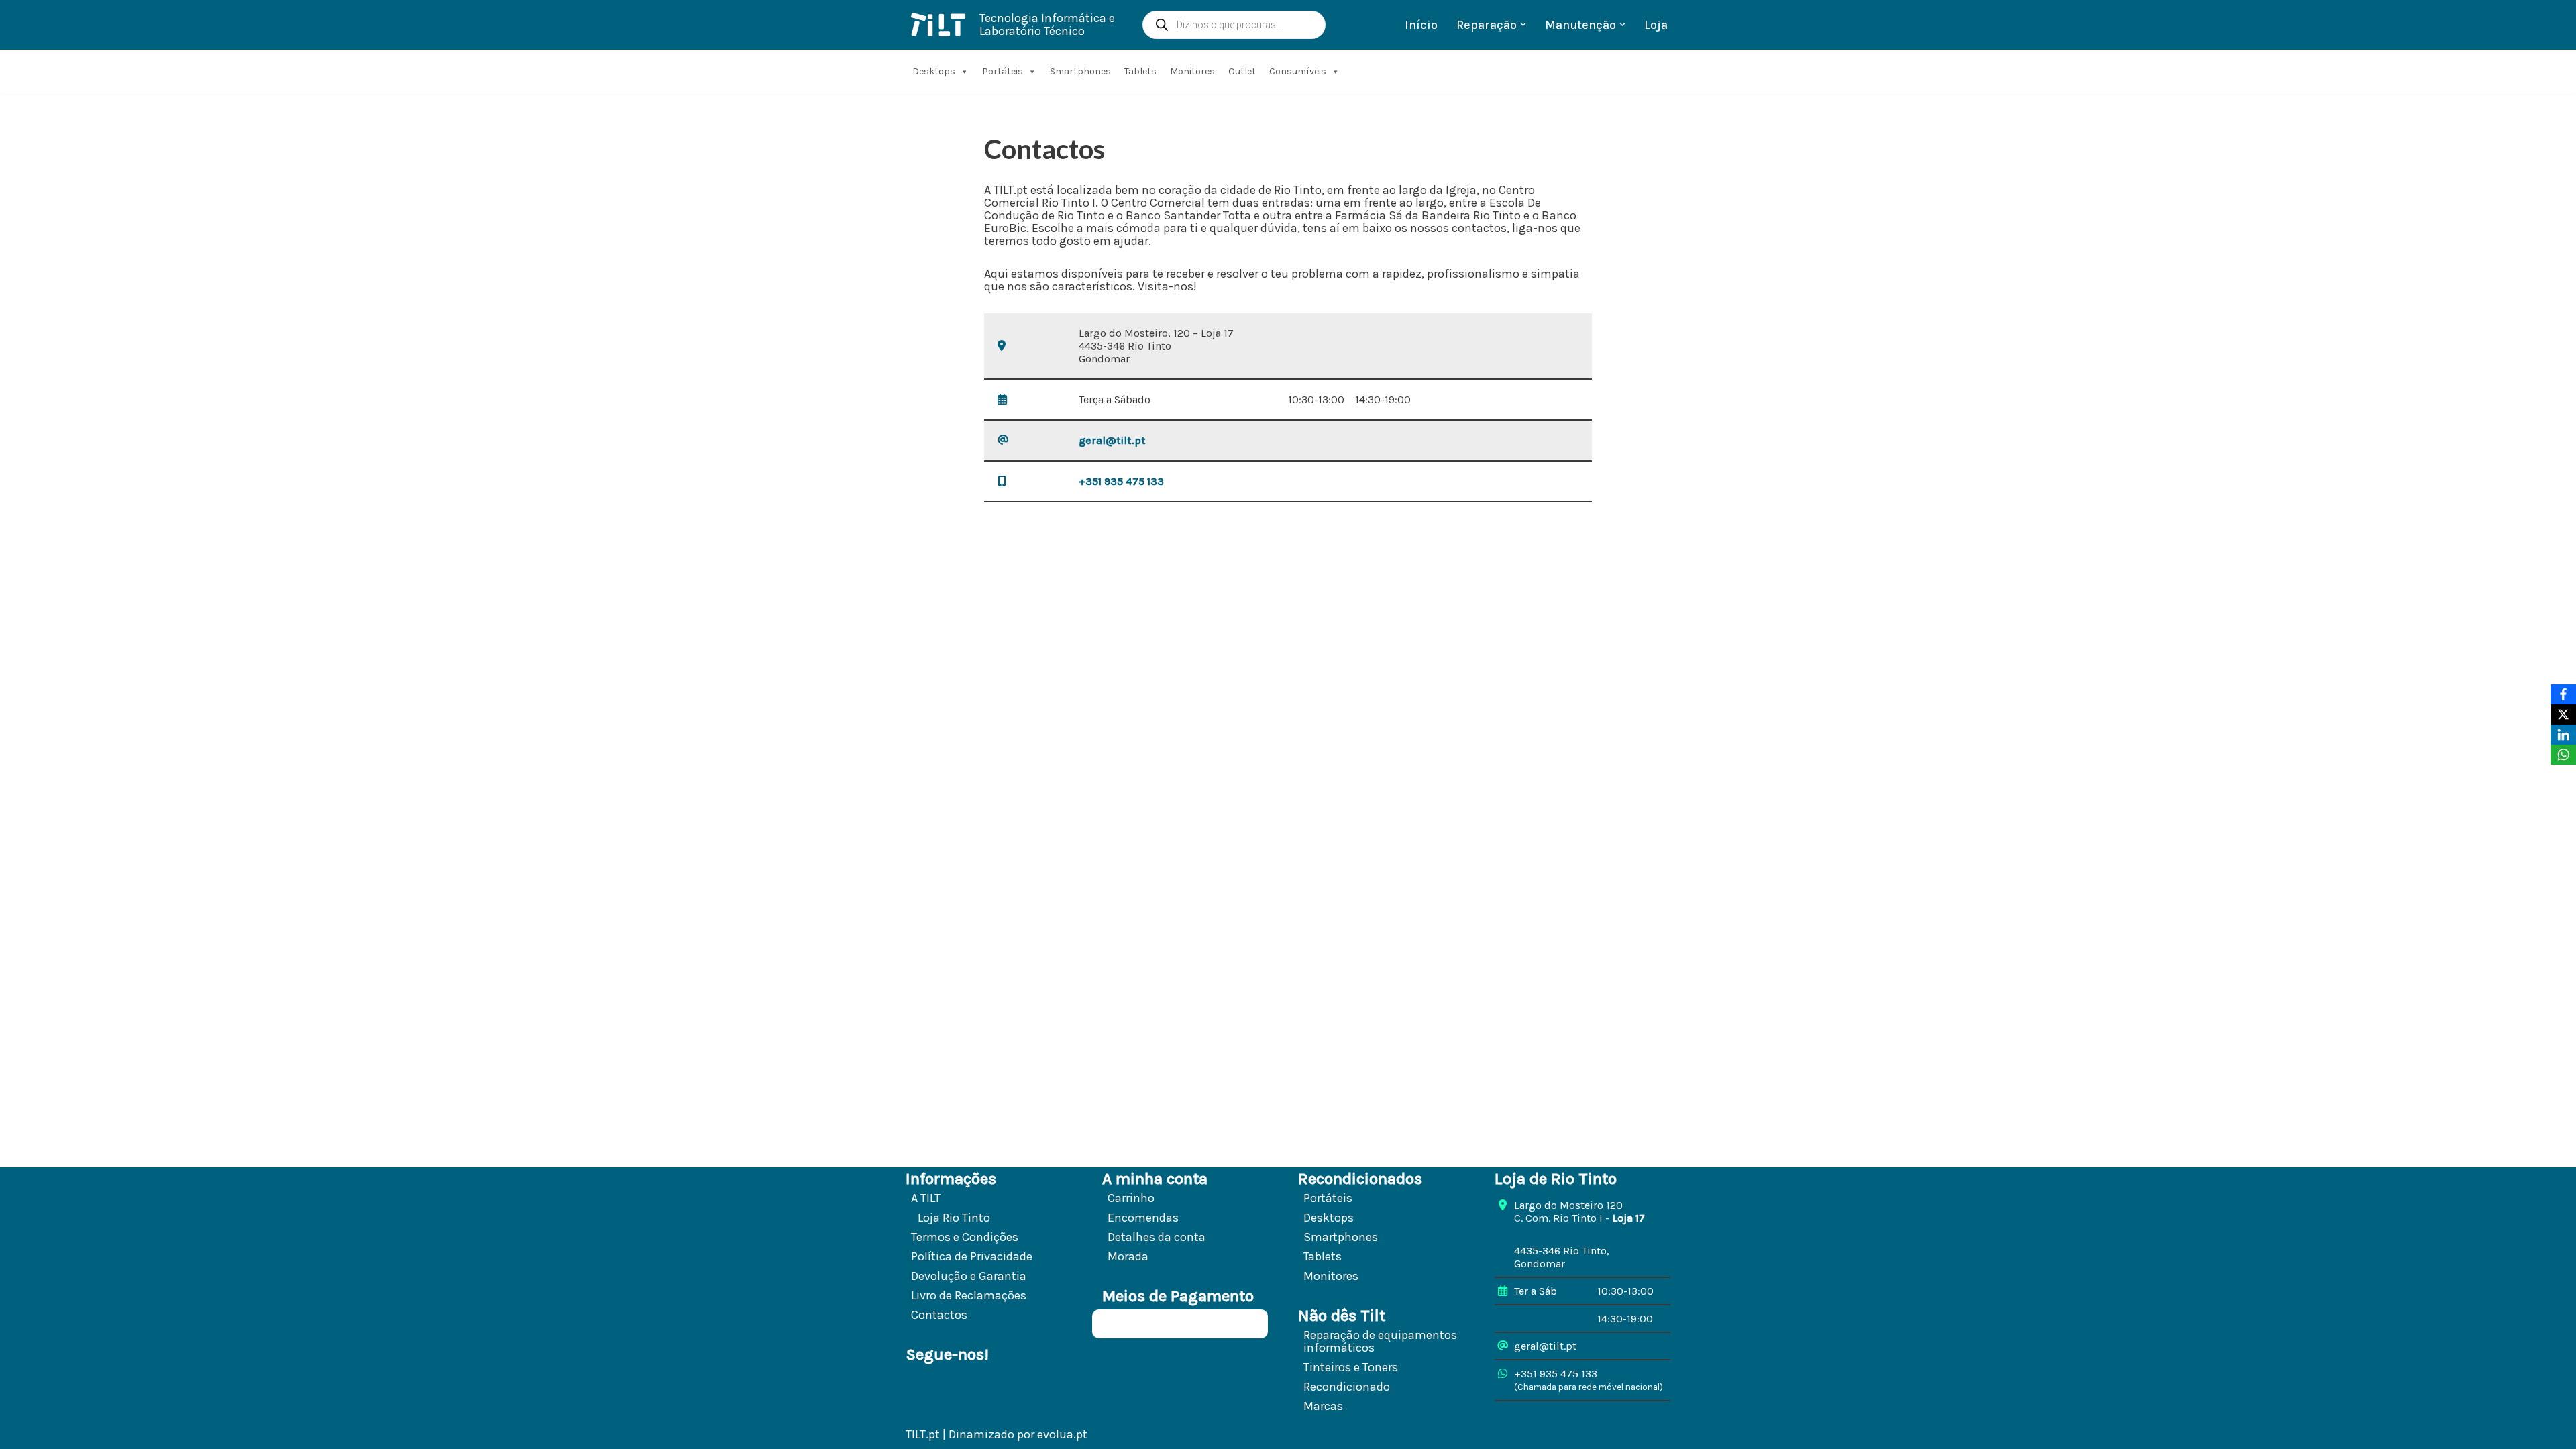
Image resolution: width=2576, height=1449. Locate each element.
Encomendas (1143, 1218)
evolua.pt (1062, 1434)
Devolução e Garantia (969, 1276)
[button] (1523, 24)
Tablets (1140, 71)
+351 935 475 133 (1121, 481)
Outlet (1242, 71)
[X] (2563, 714)
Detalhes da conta (1157, 1237)
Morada (1128, 1256)
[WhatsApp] (2563, 755)
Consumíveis (1298, 71)
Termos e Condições (965, 1237)
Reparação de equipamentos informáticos (1380, 1341)
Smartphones (1080, 71)
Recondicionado (1347, 1387)
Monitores (1192, 71)
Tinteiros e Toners (1351, 1367)
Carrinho (1131, 1198)
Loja (1656, 25)
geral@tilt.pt (1112, 440)
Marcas (1323, 1406)
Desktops (934, 71)
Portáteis (1003, 71)
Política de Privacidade (972, 1256)
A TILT (926, 1198)
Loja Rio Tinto (954, 1218)
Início (1421, 25)
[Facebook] (2563, 694)
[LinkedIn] (2563, 735)
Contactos (939, 1315)
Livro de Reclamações (969, 1295)
